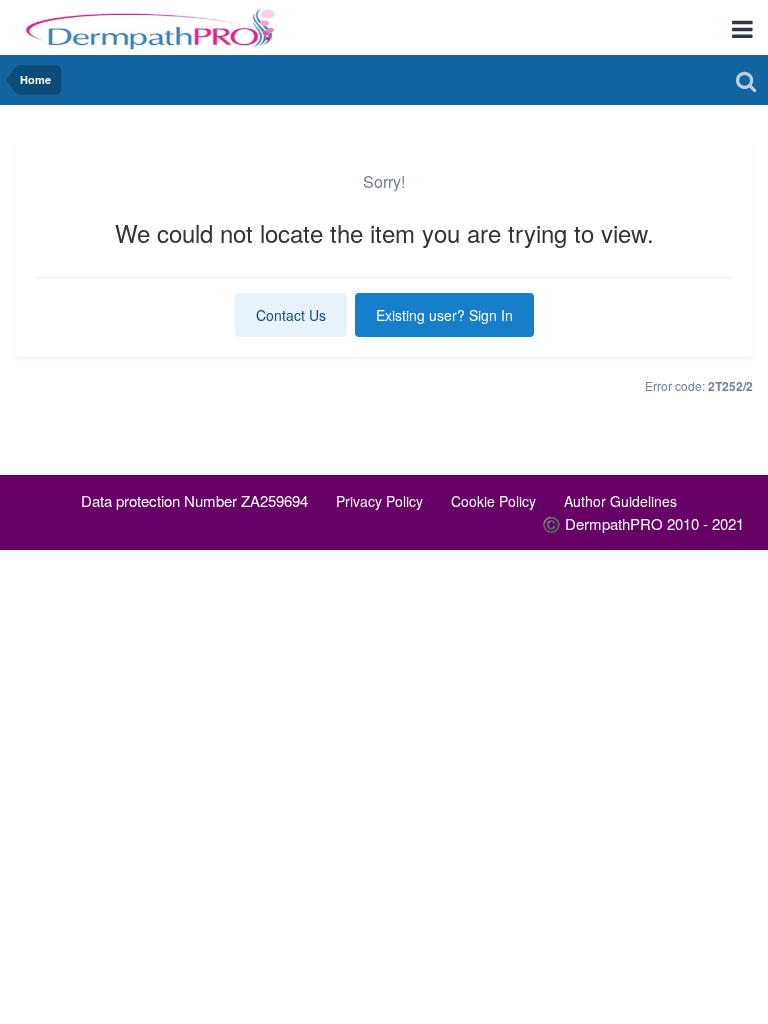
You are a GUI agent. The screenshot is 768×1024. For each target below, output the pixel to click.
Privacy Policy (379, 501)
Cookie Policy (493, 501)
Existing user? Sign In (444, 315)
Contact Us (291, 315)
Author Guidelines (620, 501)
